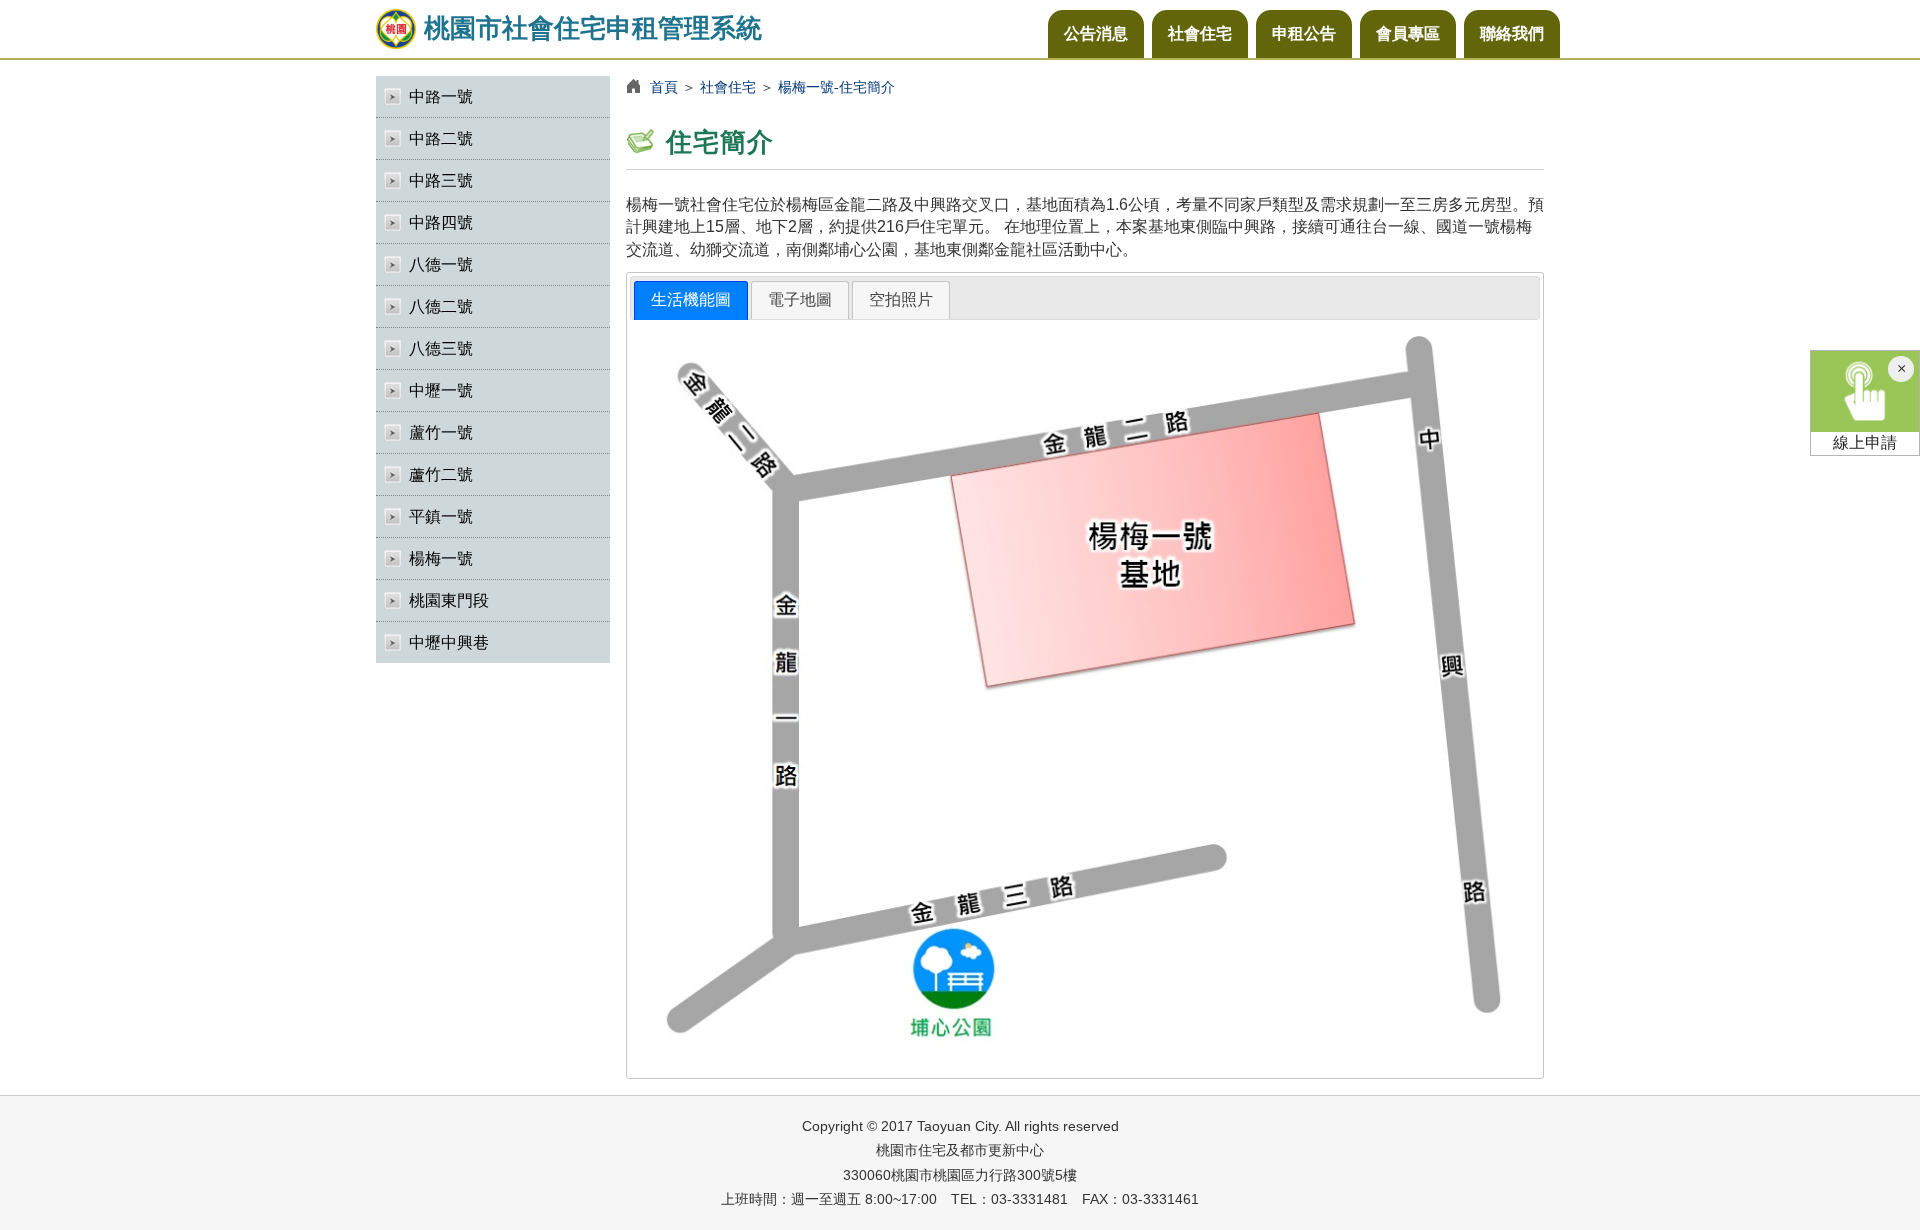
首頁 (664, 87)
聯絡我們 (1512, 33)
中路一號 (441, 96)
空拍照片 (901, 299)
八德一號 (441, 264)
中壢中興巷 (449, 642)
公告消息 (1096, 33)
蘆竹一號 (441, 432)
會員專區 (1408, 33)
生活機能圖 (691, 299)
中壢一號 (441, 390)
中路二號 (441, 138)
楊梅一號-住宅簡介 (836, 87)
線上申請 (1865, 442)
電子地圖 (800, 299)
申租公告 (1304, 33)
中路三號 (441, 180)
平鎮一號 (441, 516)
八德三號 (441, 348)
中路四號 (441, 222)
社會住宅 (1200, 33)
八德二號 (441, 306)
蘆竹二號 (441, 474)
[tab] (691, 300)
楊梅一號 (441, 558)
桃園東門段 (449, 600)
